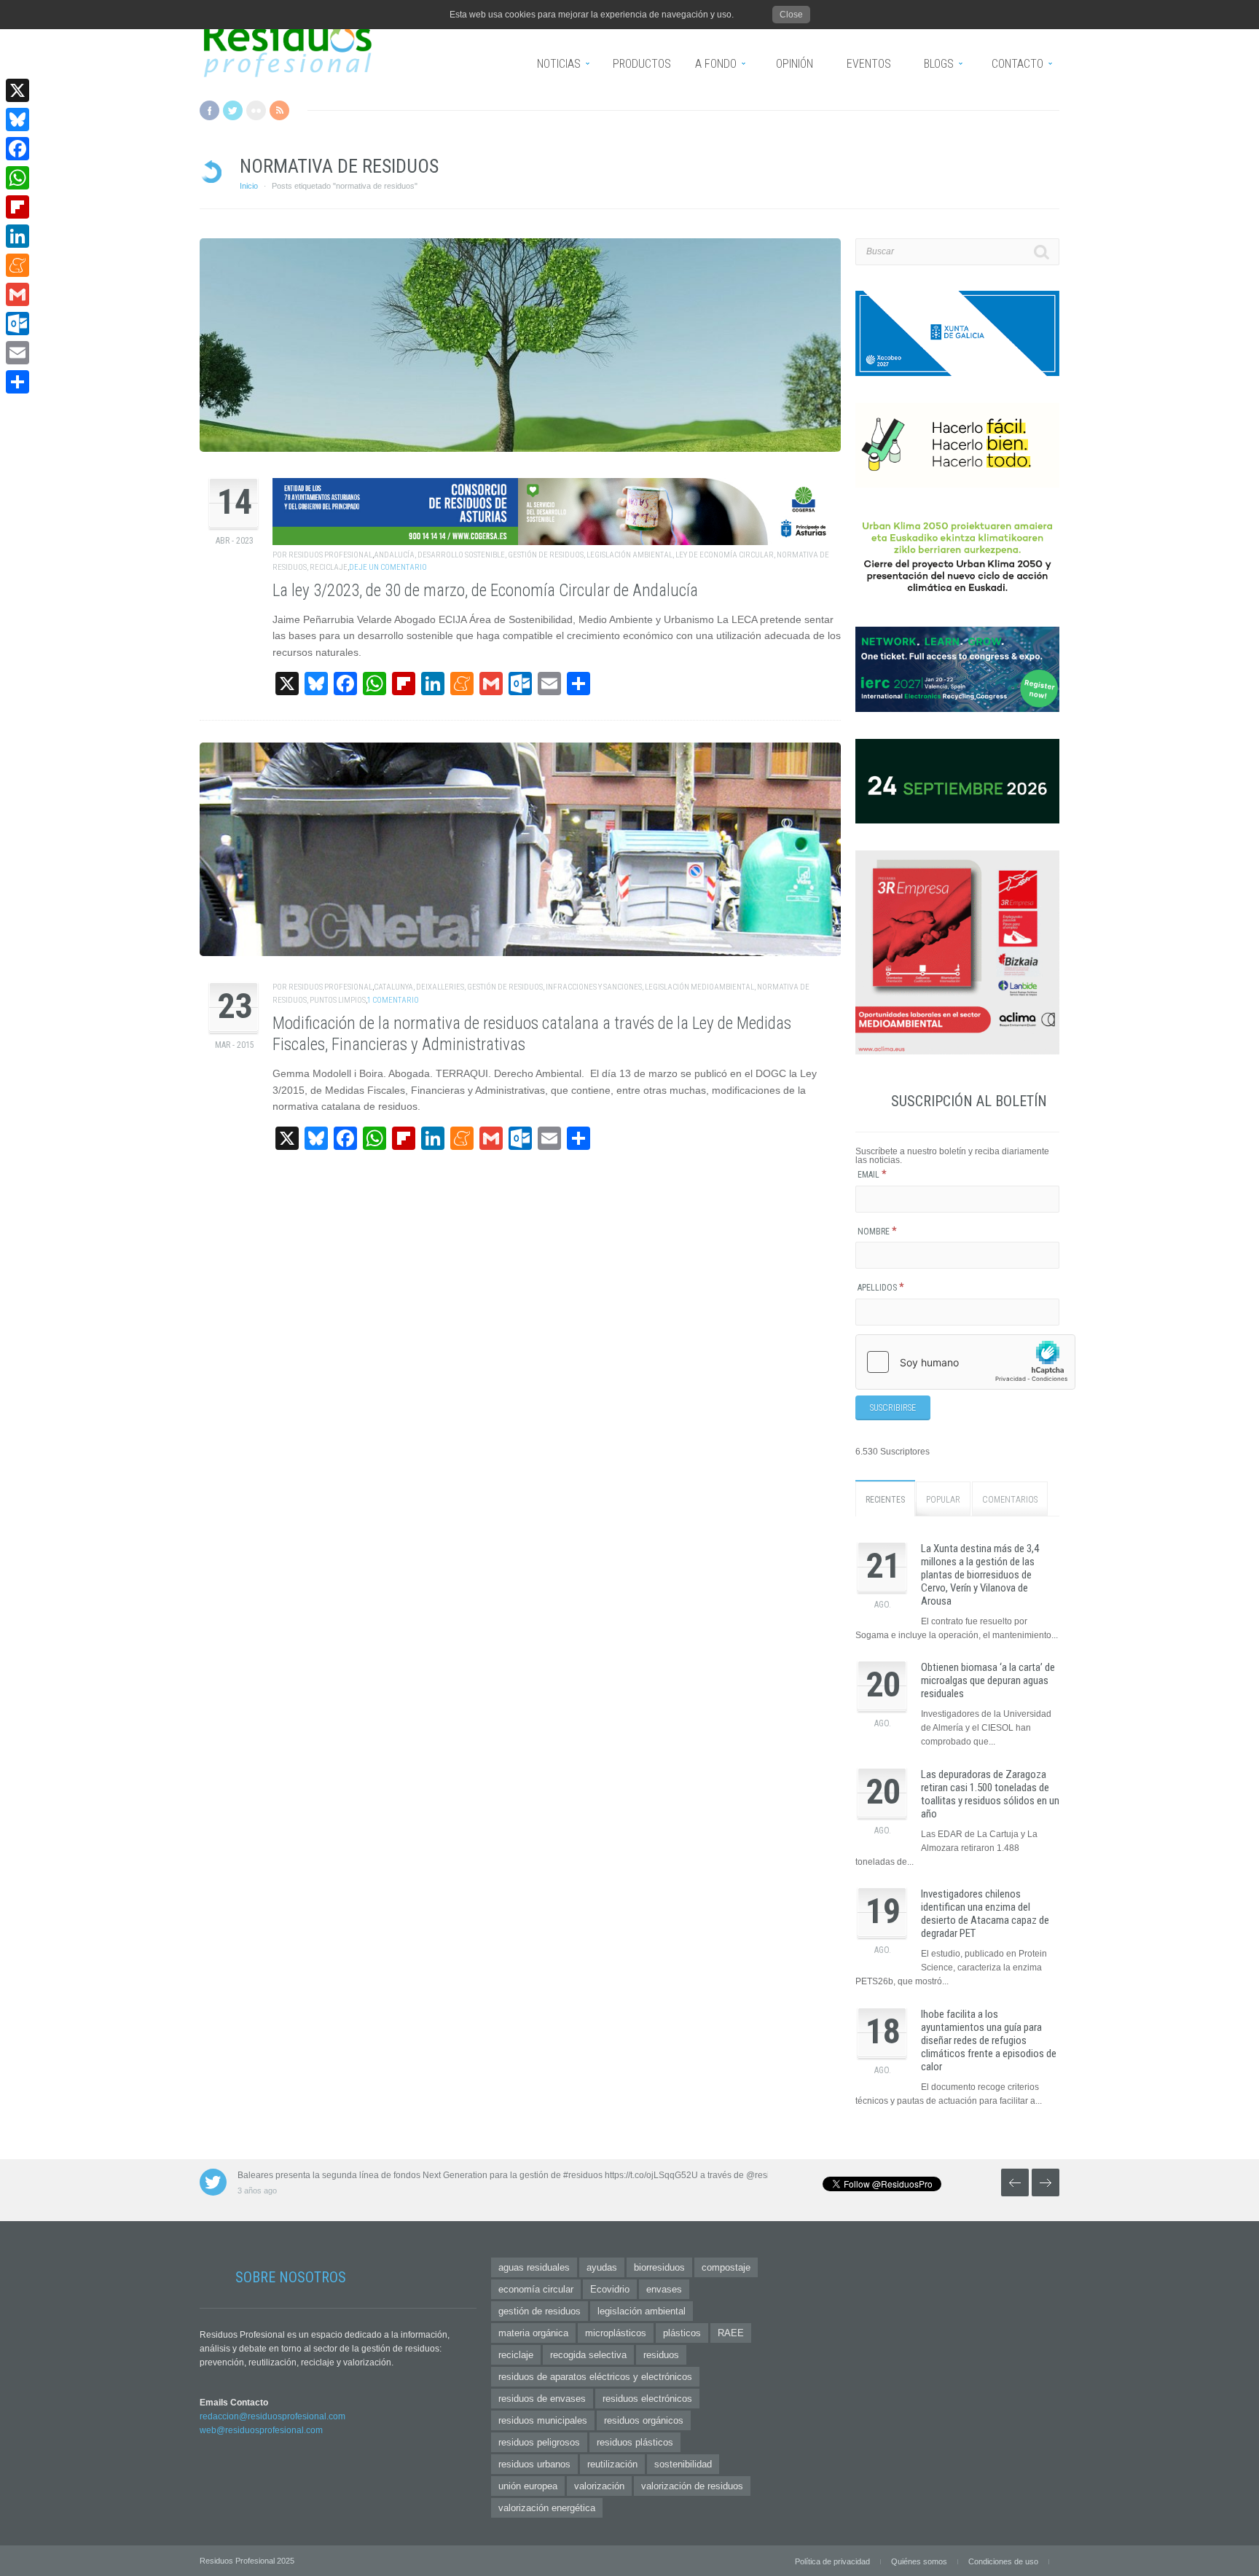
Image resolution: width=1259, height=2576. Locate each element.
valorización (599, 2486)
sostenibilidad (683, 2464)
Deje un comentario (388, 567)
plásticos (682, 2333)
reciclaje (329, 567)
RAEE (731, 2333)
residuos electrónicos (647, 2399)
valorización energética (547, 2508)
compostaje (726, 2267)
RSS (279, 110)
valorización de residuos (692, 2486)
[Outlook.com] (17, 324)
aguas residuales (534, 2267)
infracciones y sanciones (594, 987)
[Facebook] (17, 149)
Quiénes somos (919, 2561)
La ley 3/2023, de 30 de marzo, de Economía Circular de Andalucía (485, 591)
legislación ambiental (629, 555)
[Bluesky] (17, 120)
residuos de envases (542, 2399)
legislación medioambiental (699, 987)
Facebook (209, 110)
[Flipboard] (17, 207)
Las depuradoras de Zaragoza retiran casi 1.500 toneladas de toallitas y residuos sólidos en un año (990, 1794)
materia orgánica (533, 2333)
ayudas (602, 2267)
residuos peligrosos (539, 2442)
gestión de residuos (546, 555)
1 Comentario (393, 1000)
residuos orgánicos (644, 2420)
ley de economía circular (725, 555)
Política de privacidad (832, 2561)
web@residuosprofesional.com (261, 2430)
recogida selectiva (588, 2355)
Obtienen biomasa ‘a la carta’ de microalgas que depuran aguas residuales (988, 1680)
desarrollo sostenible (461, 555)
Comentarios (1010, 1500)
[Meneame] (17, 265)
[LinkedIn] (17, 236)
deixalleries (440, 987)
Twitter (233, 110)
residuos (661, 2355)
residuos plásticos (635, 2442)
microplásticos (616, 2333)
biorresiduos (659, 2267)
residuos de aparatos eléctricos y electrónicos (595, 2377)
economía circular (536, 2289)
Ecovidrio (610, 2289)
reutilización (612, 2464)
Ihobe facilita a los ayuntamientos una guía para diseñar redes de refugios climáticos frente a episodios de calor (989, 2040)
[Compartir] (17, 382)
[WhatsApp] (17, 178)
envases (664, 2289)
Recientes (885, 1500)
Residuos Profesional (330, 555)
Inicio (249, 186)
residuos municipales (543, 2420)
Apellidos (881, 1288)
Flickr (256, 110)
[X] (17, 90)
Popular (943, 1500)
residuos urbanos (534, 2464)
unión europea (528, 2486)
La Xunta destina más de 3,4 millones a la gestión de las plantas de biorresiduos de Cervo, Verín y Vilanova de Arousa (980, 1575)
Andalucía (394, 555)
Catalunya (393, 987)
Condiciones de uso (1003, 2561)
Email (872, 1175)
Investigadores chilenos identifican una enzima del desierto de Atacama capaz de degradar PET (985, 1914)
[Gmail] (17, 294)
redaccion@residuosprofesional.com (272, 2416)
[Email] (17, 353)
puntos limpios (338, 1000)
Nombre (877, 1232)
